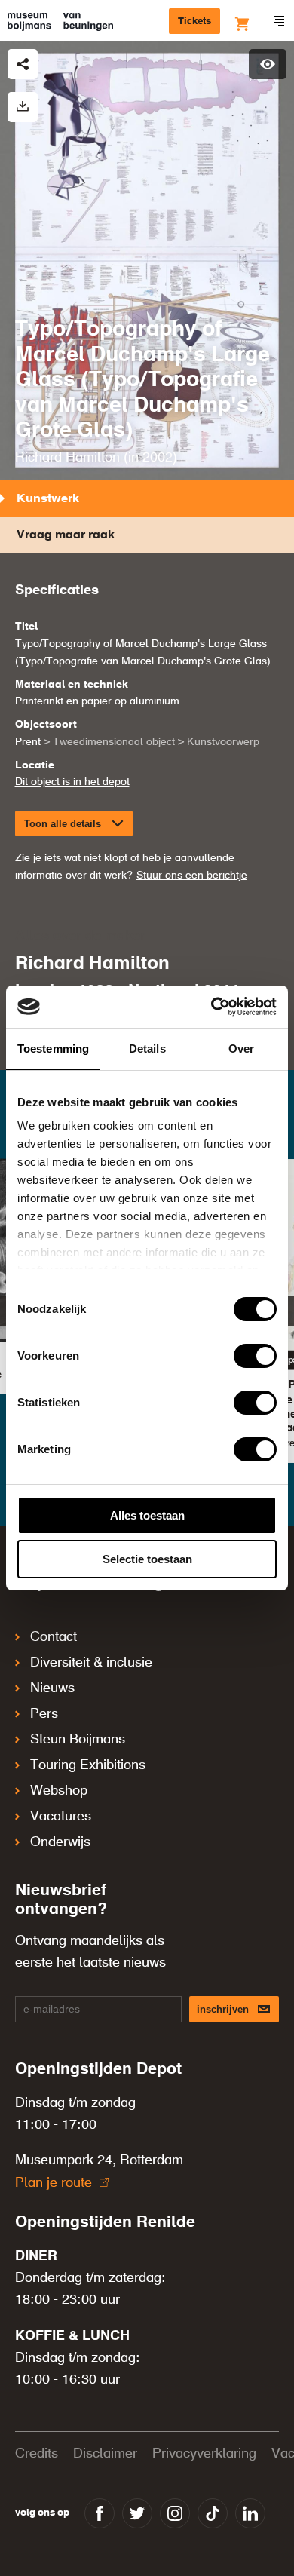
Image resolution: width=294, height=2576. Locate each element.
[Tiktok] (213, 2513)
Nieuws (52, 1688)
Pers (44, 1714)
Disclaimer (105, 2454)
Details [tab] (147, 1049)
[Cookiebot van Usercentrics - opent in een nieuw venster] (211, 1007)
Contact (54, 1637)
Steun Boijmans (78, 1740)
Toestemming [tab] (53, 1049)
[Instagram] (175, 2513)
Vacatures (61, 1817)
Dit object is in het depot (72, 782)
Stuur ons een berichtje (192, 876)
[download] (23, 107)
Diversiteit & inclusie (91, 1663)
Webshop (59, 1791)
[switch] (255, 1356)
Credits (37, 2454)
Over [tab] (241, 1049)
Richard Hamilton (67, 458)
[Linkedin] (250, 2513)
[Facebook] (100, 2513)
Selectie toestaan (147, 1559)
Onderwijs (60, 1842)
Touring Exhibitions (88, 1765)
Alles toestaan (147, 1515)
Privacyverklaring (204, 2454)
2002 (158, 458)
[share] (23, 64)
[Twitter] (137, 2513)
